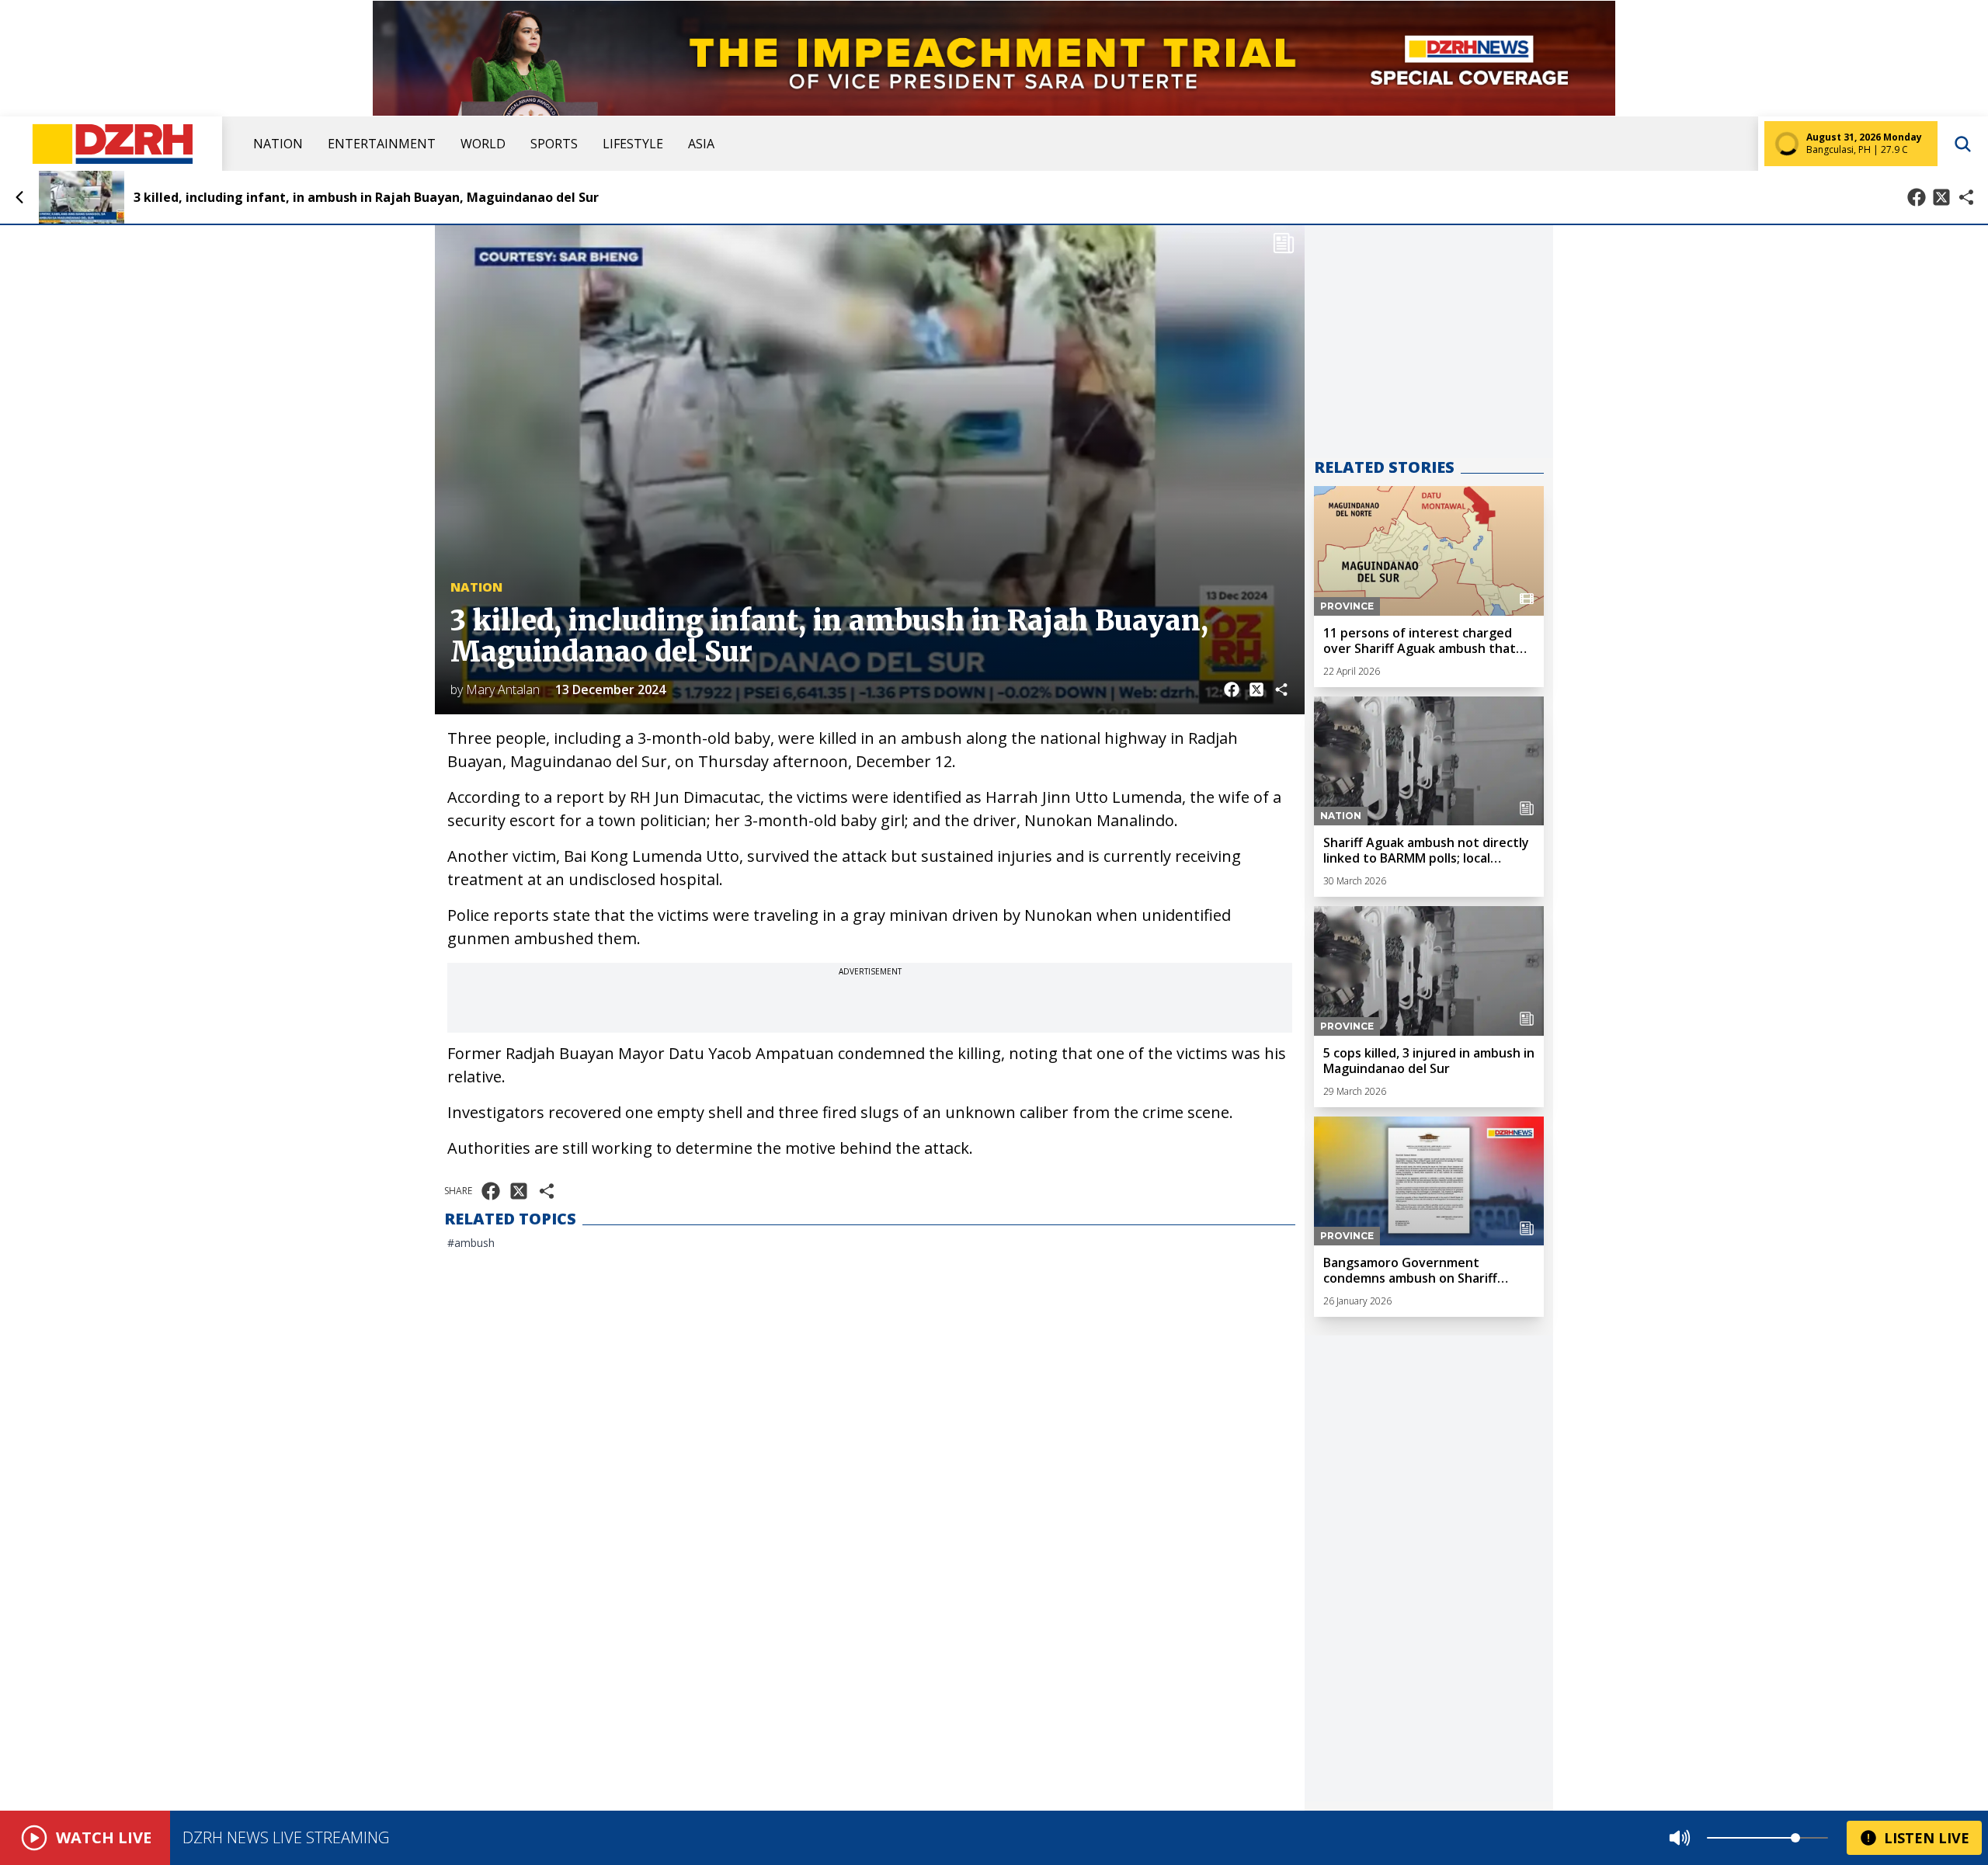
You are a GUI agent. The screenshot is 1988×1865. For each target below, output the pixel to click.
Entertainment (382, 144)
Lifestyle (633, 144)
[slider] (1795, 1838)
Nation (278, 144)
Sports (554, 144)
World (483, 144)
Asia (701, 144)
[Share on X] (1941, 197)
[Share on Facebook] (1917, 197)
